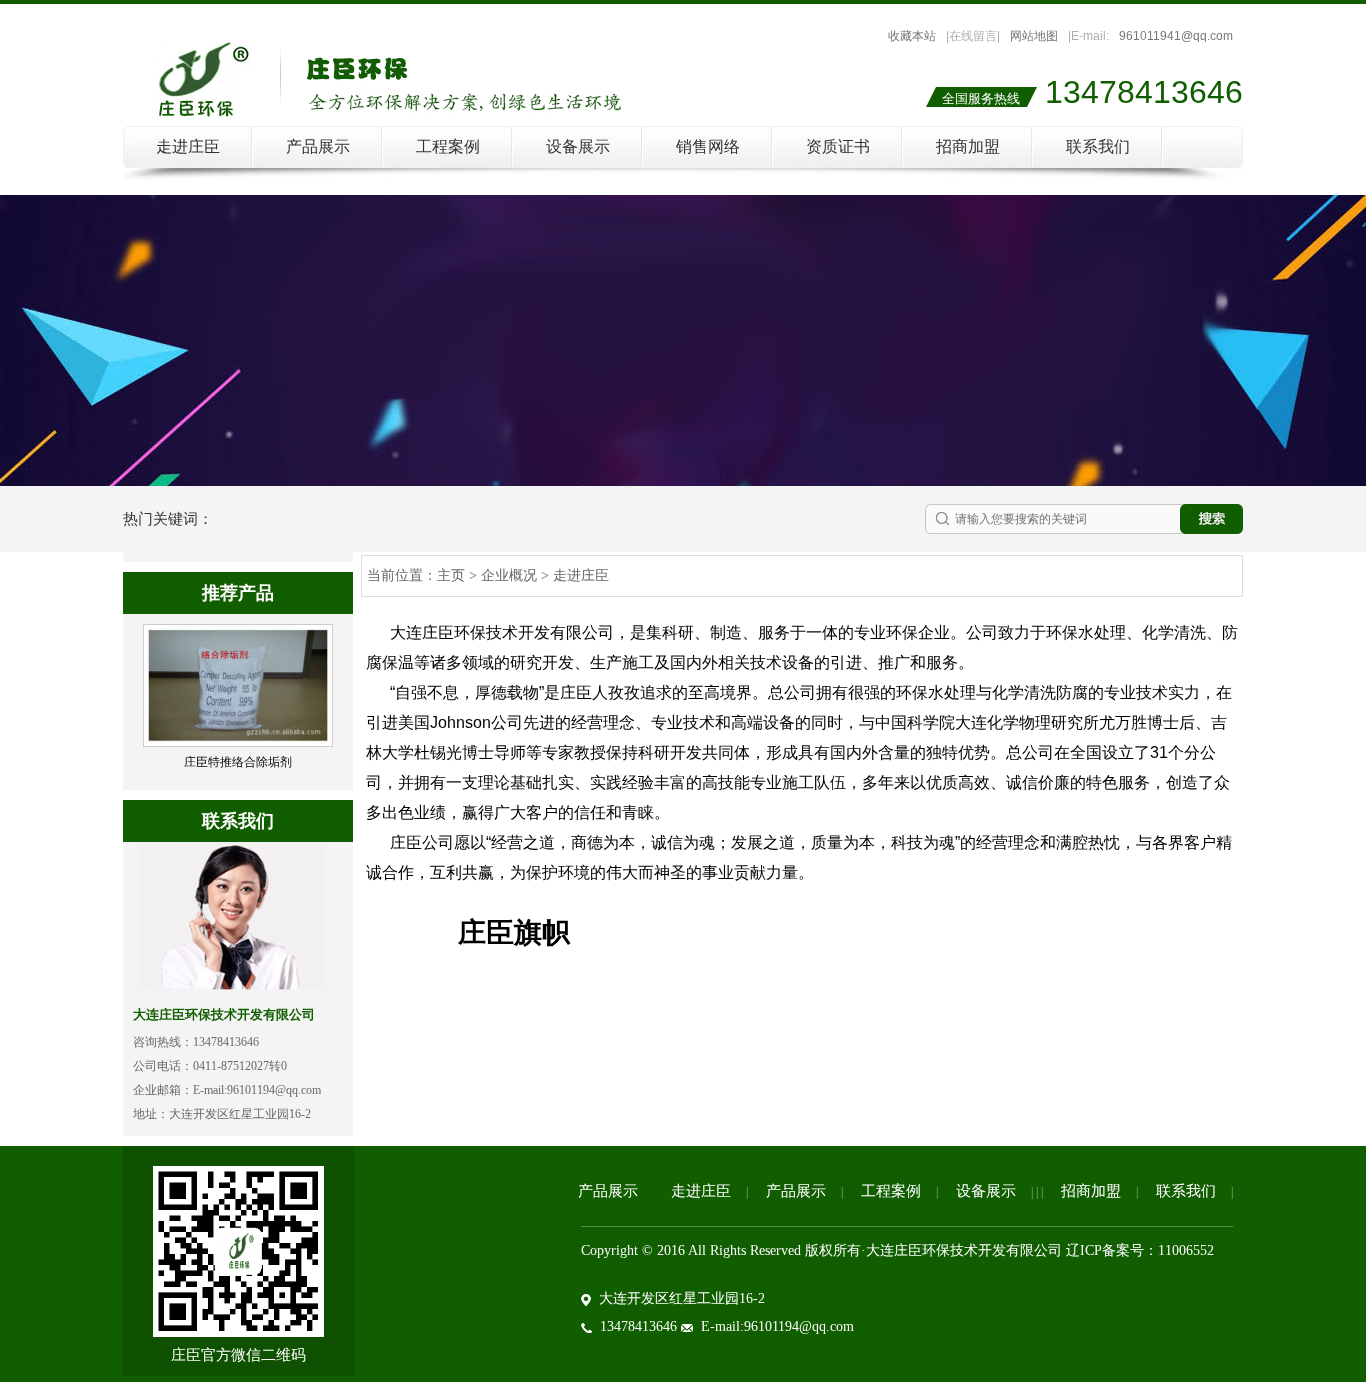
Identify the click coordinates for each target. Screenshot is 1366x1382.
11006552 (1186, 1250)
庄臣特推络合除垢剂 (238, 762)
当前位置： (402, 575)
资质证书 (838, 146)
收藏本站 (912, 36)
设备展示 (578, 146)
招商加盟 (968, 146)
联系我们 (1098, 146)
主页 (451, 575)
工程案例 (448, 146)
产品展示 (318, 146)
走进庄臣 (188, 146)
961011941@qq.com (1176, 36)
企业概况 (509, 575)
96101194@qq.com (274, 1090)
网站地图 (1034, 36)
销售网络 (708, 146)
